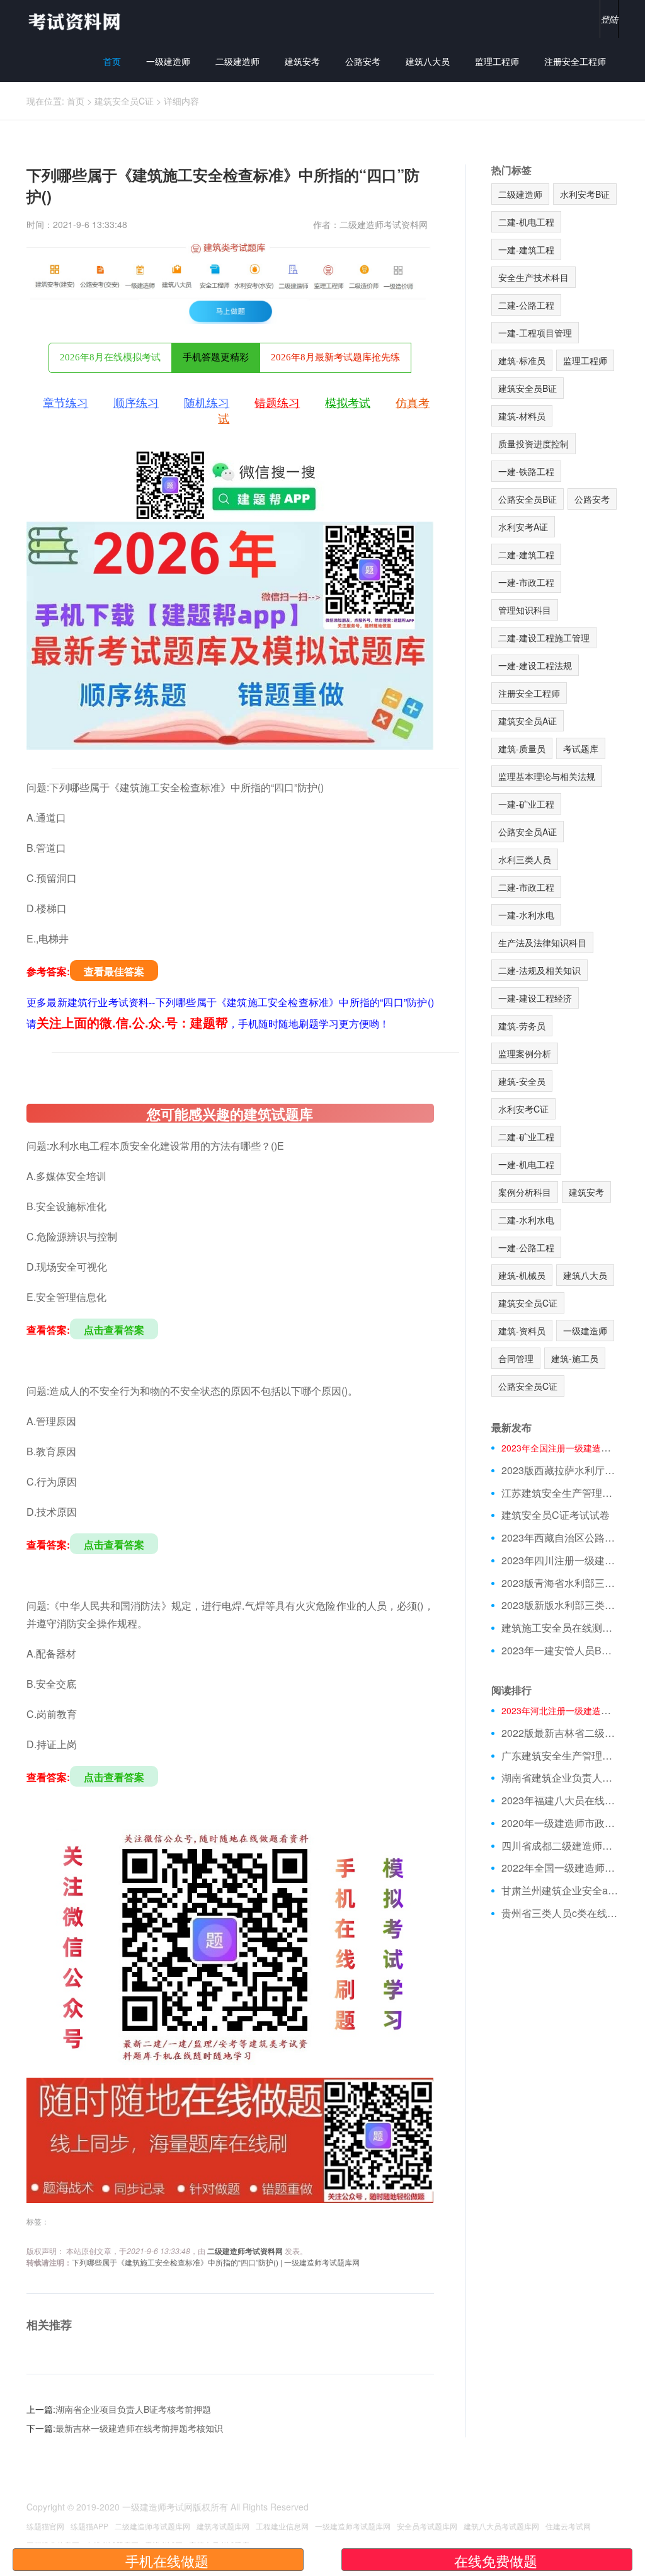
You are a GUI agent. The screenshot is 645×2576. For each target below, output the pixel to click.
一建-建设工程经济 (535, 998)
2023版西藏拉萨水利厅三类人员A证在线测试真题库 (560, 1470)
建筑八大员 (428, 61)
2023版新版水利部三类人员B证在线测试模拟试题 (560, 1605)
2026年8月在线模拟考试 (110, 357)
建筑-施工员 (575, 1358)
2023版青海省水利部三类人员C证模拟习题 (560, 1583)
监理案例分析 (525, 1053)
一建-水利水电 (526, 915)
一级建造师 (168, 61)
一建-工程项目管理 (535, 333)
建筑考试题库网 (223, 2526)
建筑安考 (302, 61)
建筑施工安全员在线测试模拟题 (560, 1628)
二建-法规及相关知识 (539, 970)
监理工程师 (497, 61)
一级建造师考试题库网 (353, 2526)
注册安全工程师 (575, 61)
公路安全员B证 (528, 499)
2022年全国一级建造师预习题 (560, 1868)
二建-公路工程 (526, 305)
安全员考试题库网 (427, 2526)
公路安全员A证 (528, 832)
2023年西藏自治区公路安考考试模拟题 (560, 1538)
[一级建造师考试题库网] (74, 20)
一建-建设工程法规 (535, 665)
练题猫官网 (45, 2526)
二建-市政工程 (526, 887)
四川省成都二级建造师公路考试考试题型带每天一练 (560, 1846)
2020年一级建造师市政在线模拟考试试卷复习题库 (560, 1823)
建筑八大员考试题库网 (501, 2526)
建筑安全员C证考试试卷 (556, 1515)
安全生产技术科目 (534, 277)
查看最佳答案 (114, 971)
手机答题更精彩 (216, 357)
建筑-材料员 (522, 416)
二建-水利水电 (526, 1220)
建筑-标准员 (522, 360)
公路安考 (363, 61)
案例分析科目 (525, 1192)
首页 (112, 61)
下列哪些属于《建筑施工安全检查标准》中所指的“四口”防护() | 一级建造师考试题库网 (216, 2262)
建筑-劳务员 (522, 1026)
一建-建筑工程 (526, 249)
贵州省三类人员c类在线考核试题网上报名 (560, 1913)
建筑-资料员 (522, 1331)
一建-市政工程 (526, 582)
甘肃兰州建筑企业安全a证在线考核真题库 (560, 1891)
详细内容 (181, 101)
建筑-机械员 (522, 1275)
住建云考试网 (568, 2526)
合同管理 (516, 1358)
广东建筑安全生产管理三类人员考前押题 (560, 1756)
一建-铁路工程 (526, 471)
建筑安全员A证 (528, 721)
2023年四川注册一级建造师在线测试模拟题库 (560, 1560)
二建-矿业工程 (526, 1136)
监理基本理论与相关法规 (547, 776)
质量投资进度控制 (534, 444)
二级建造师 (237, 61)
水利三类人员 (525, 859)
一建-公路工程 (526, 1247)
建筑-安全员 (522, 1081)
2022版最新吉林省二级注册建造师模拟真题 (560, 1733)
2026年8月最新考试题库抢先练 (335, 357)
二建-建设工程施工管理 (544, 638)
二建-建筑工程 (526, 554)
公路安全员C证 (528, 1386)
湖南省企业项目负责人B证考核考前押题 (133, 2409)
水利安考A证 (523, 527)
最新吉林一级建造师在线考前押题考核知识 (139, 2428)
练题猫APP (89, 2526)
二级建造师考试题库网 (152, 2526)
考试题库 (581, 748)
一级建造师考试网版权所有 (175, 2507)
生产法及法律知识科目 (542, 942)
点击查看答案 (114, 1330)
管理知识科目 (525, 610)
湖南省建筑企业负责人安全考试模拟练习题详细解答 (560, 1778)
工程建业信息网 (282, 2526)
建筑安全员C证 (124, 101)
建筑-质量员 (522, 748)
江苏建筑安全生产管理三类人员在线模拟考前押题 (560, 1493)
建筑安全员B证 (528, 388)
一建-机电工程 (526, 1164)
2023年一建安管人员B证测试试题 (560, 1651)
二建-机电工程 (526, 222)
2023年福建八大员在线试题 (560, 1800)
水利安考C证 (523, 1109)
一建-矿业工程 (526, 804)
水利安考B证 (585, 194)
